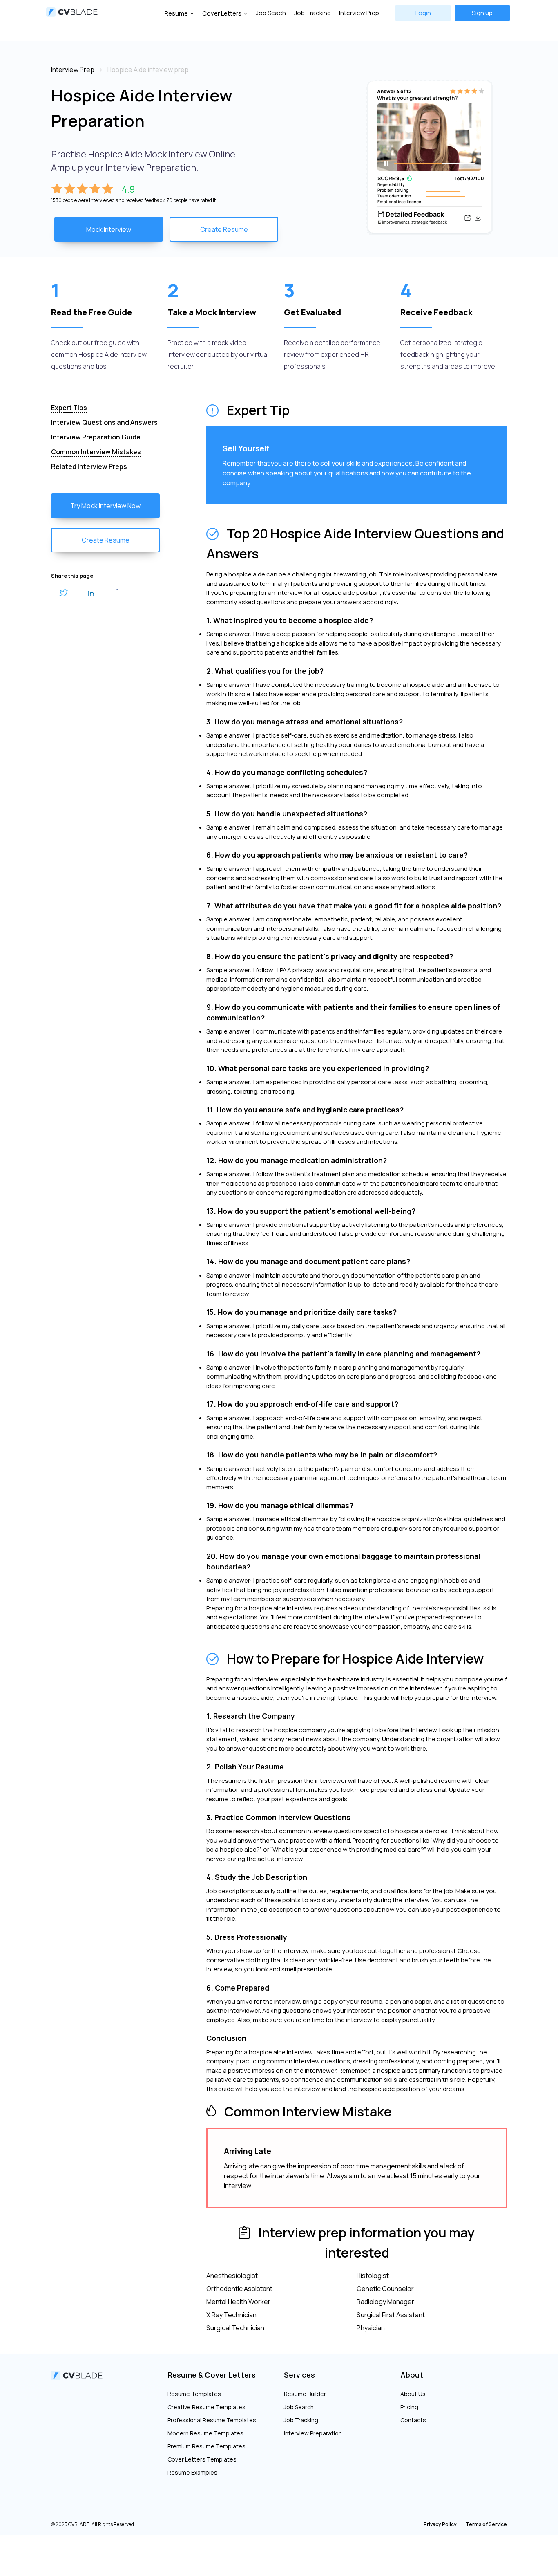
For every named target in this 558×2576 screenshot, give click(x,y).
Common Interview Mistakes (96, 452)
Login (423, 13)
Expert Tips (69, 408)
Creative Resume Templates (206, 2407)
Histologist (373, 2276)
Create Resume (224, 229)
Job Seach (271, 13)
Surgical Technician (235, 2328)
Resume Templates (194, 2394)
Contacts (413, 2420)
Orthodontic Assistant (239, 2289)
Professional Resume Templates (212, 2420)
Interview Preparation (313, 2433)
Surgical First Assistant (391, 2315)
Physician (371, 2328)
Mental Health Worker (238, 2302)
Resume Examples (192, 2472)
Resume (176, 13)
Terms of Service (486, 2524)
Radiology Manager (385, 2302)
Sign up (482, 13)
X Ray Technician (231, 2315)
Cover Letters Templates (202, 2459)
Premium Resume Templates (206, 2446)
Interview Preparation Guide (96, 437)
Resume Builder (305, 2394)
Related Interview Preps (89, 466)
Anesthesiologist (232, 2276)
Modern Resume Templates (205, 2433)
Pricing (409, 2407)
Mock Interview (109, 229)
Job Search (299, 2407)
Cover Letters (222, 13)
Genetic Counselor (385, 2289)
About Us (413, 2394)
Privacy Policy (440, 2524)
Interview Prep (359, 13)
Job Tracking (312, 13)
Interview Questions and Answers (104, 422)
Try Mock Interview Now (105, 506)
